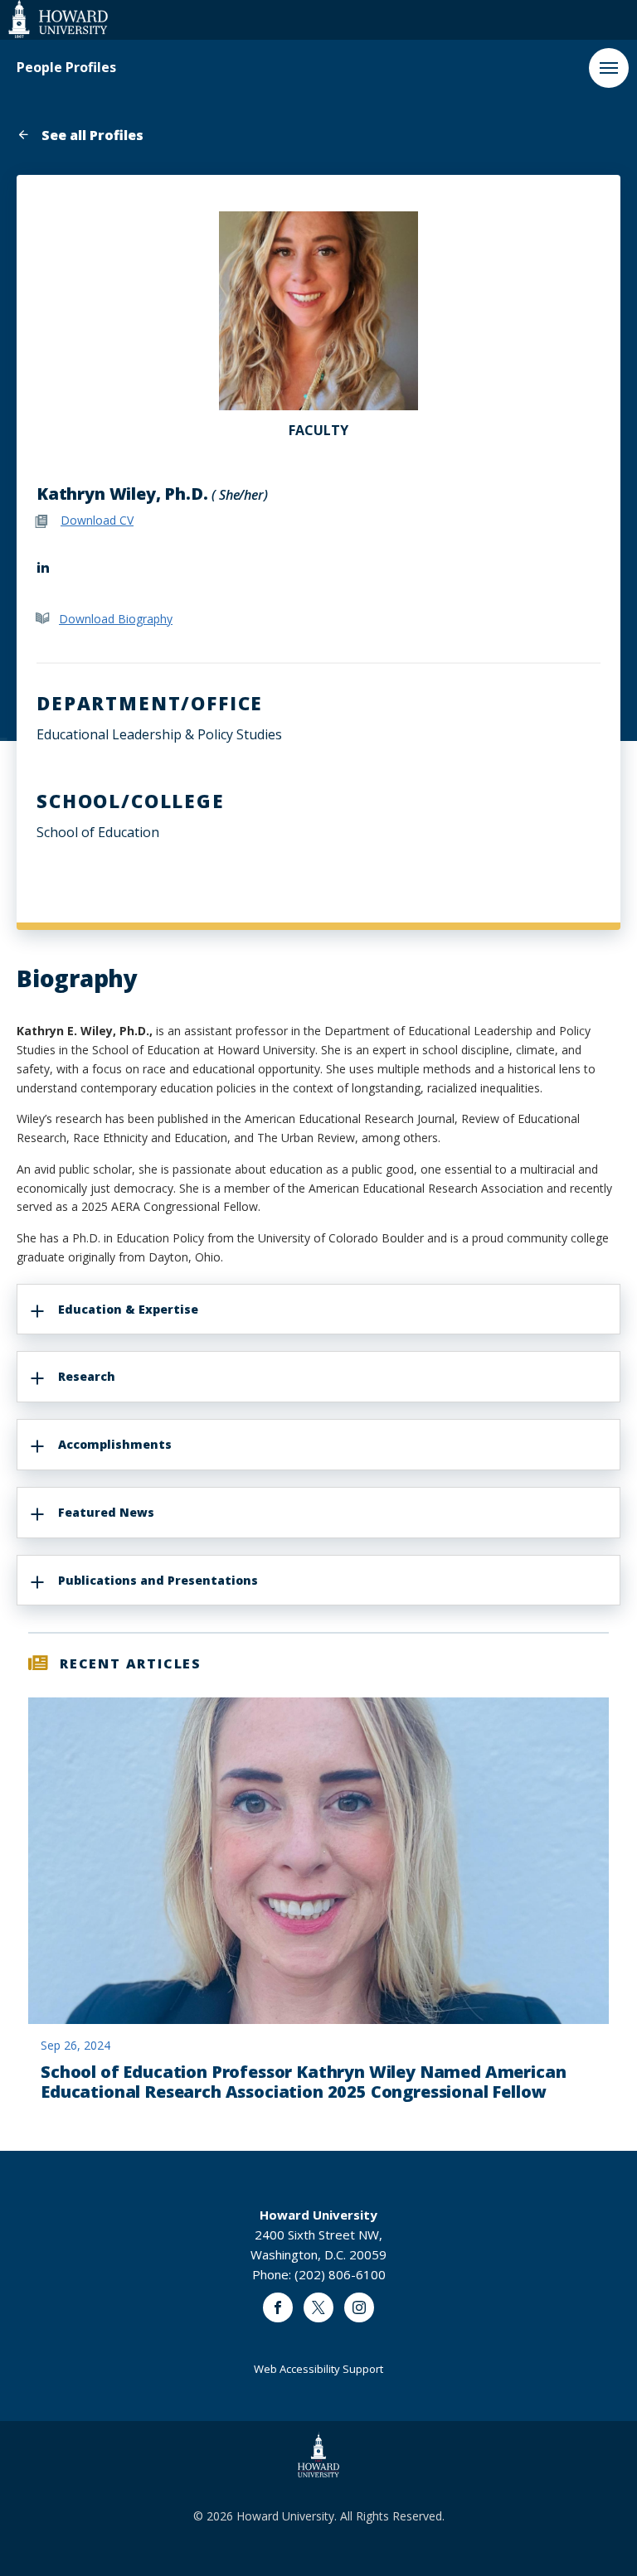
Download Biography (116, 619)
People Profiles (66, 68)
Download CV (97, 520)
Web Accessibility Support (318, 2369)
